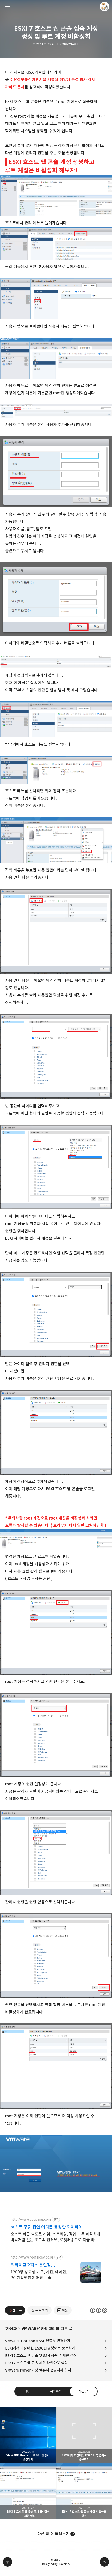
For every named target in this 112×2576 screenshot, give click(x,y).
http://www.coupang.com (31, 2219)
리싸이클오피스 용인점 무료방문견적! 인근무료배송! (36, 2265)
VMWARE (30, 2329)
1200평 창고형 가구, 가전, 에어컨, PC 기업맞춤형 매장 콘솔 (39, 2275)
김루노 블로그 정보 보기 (104, 7)
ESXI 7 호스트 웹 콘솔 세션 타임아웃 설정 (36, 2363)
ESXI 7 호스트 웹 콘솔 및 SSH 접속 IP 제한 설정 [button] (28, 2491)
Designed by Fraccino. (56, 2564)
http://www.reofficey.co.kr (32, 2257)
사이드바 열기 (8, 7)
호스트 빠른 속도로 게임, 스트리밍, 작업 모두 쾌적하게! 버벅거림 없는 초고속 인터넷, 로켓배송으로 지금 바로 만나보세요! (56, 2237)
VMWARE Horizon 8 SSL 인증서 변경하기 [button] (28, 2435)
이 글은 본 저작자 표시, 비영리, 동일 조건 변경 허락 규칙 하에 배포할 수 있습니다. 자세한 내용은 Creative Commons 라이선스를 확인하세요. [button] (99, 2310)
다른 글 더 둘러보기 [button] (53, 2534)
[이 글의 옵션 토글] (21, 2310)
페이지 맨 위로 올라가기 (104, 2562)
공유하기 (56, 2391)
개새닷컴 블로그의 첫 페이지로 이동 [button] (56, 7)
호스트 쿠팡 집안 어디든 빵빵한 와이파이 (46, 2227)
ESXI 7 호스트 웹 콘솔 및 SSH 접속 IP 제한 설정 (41, 2355)
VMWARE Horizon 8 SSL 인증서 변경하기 (38, 2341)
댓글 (29, 2391)
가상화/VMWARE (70, 44)
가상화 (11, 2329)
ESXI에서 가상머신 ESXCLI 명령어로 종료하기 (40, 2348)
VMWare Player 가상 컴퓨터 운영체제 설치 (38, 2370)
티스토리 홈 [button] (8, 2562)
